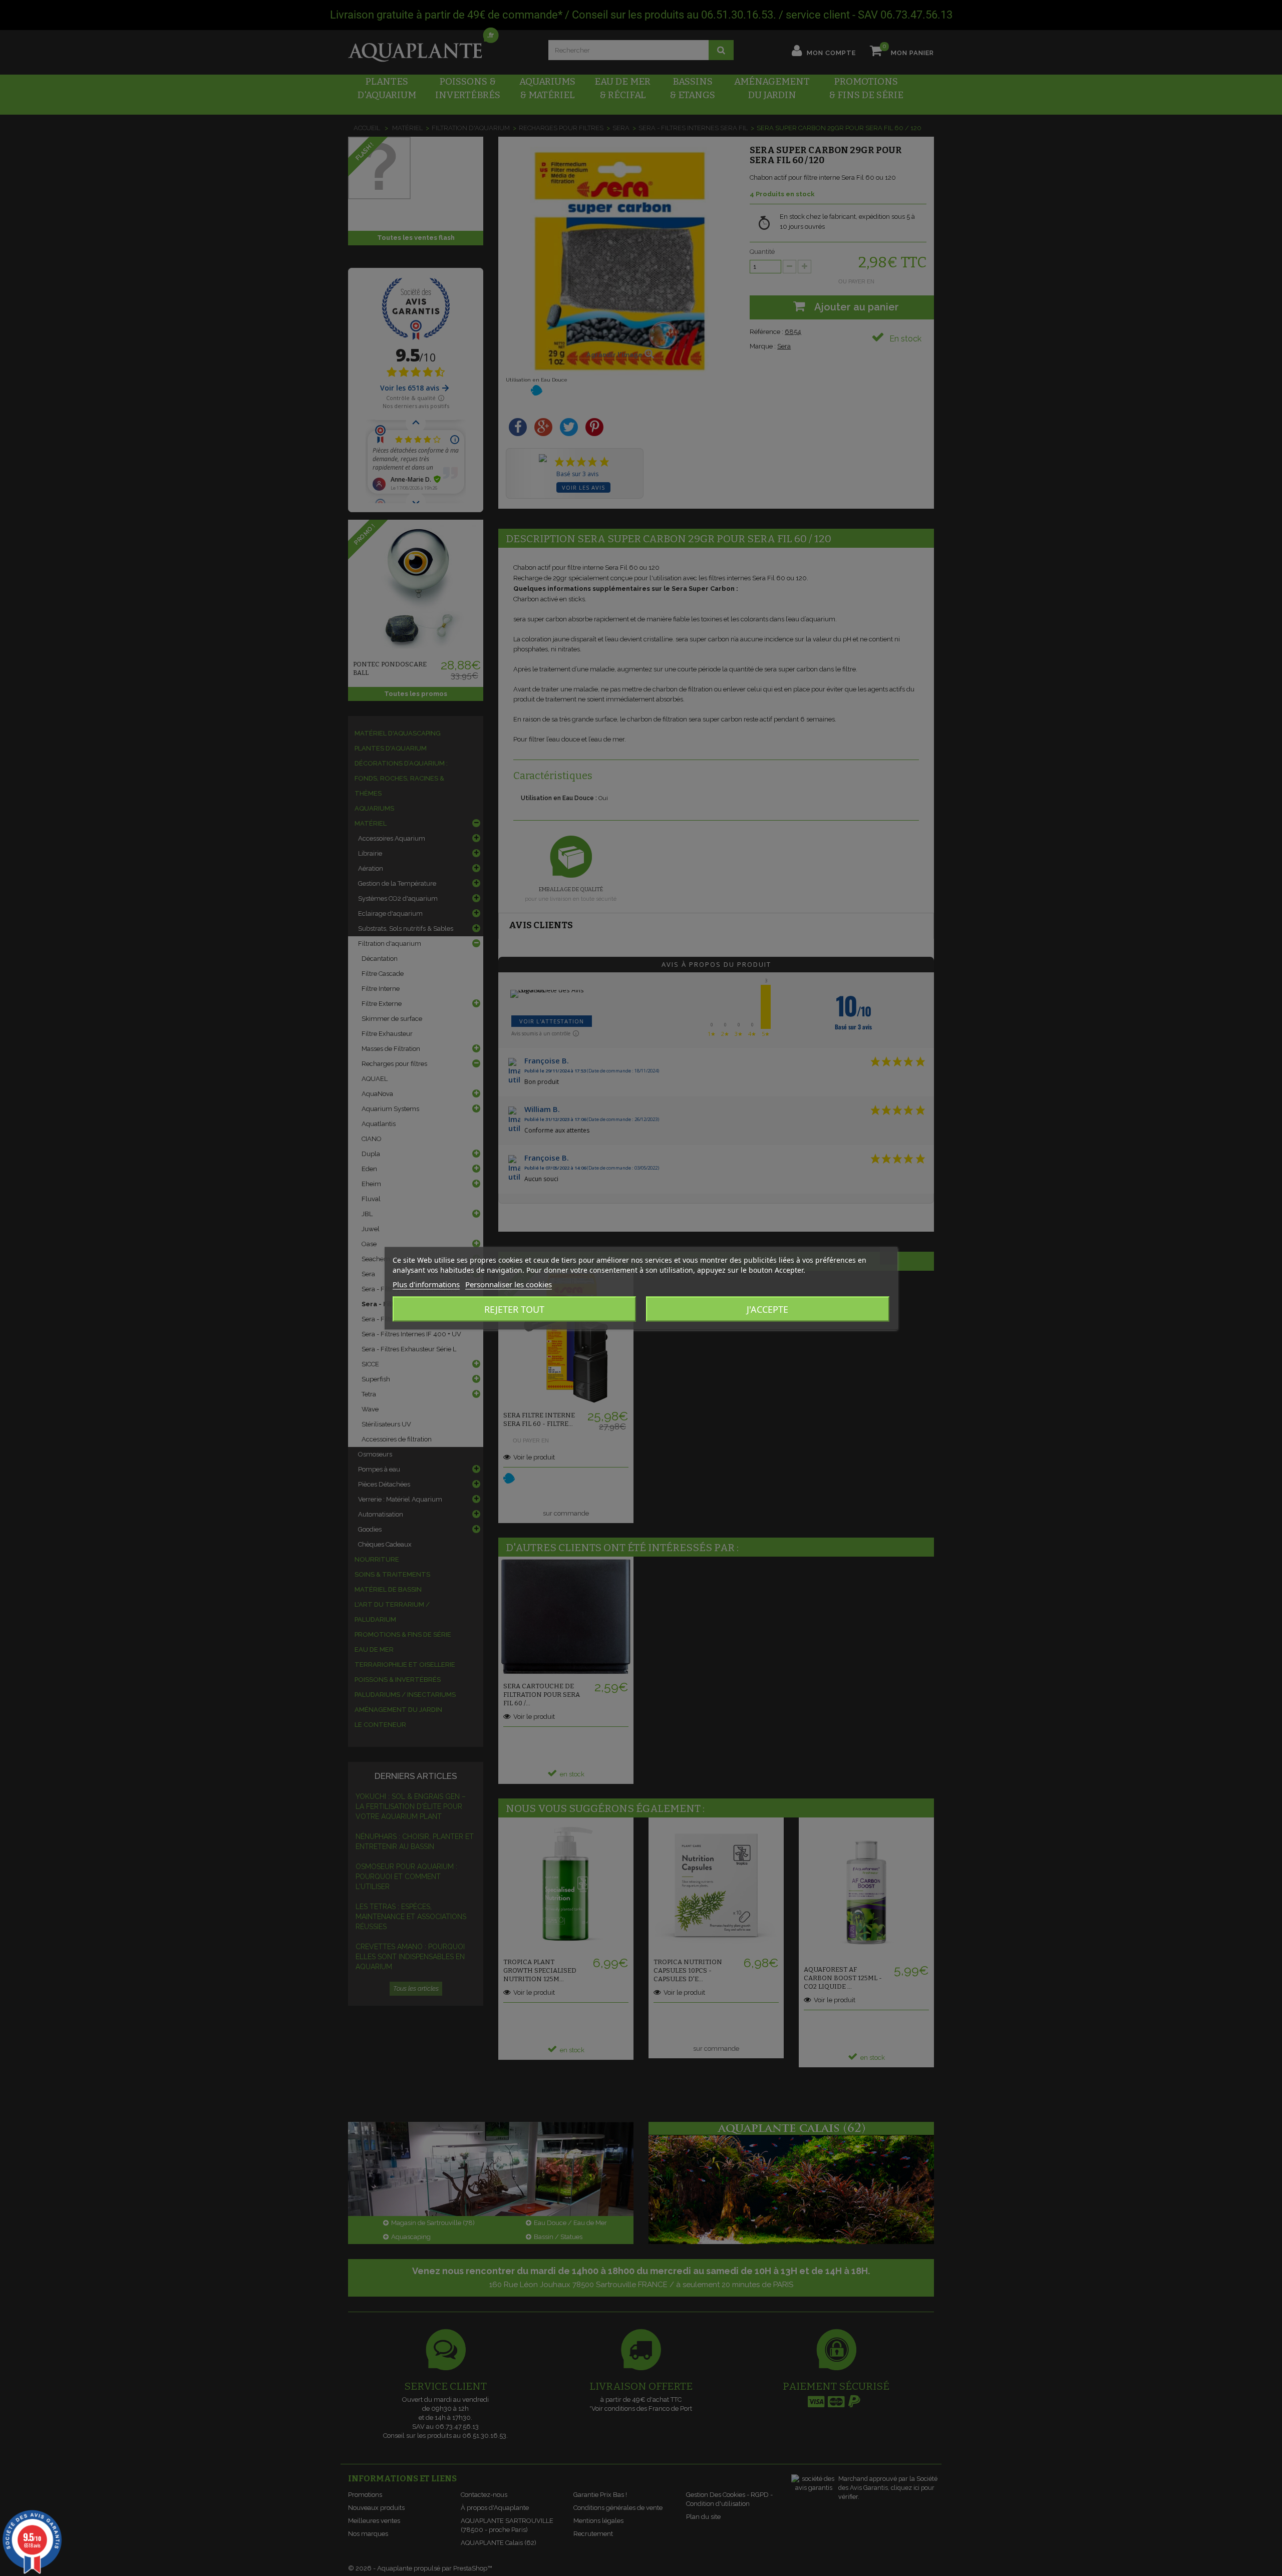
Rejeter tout (514, 1309)
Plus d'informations (426, 1284)
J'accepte (767, 1309)
